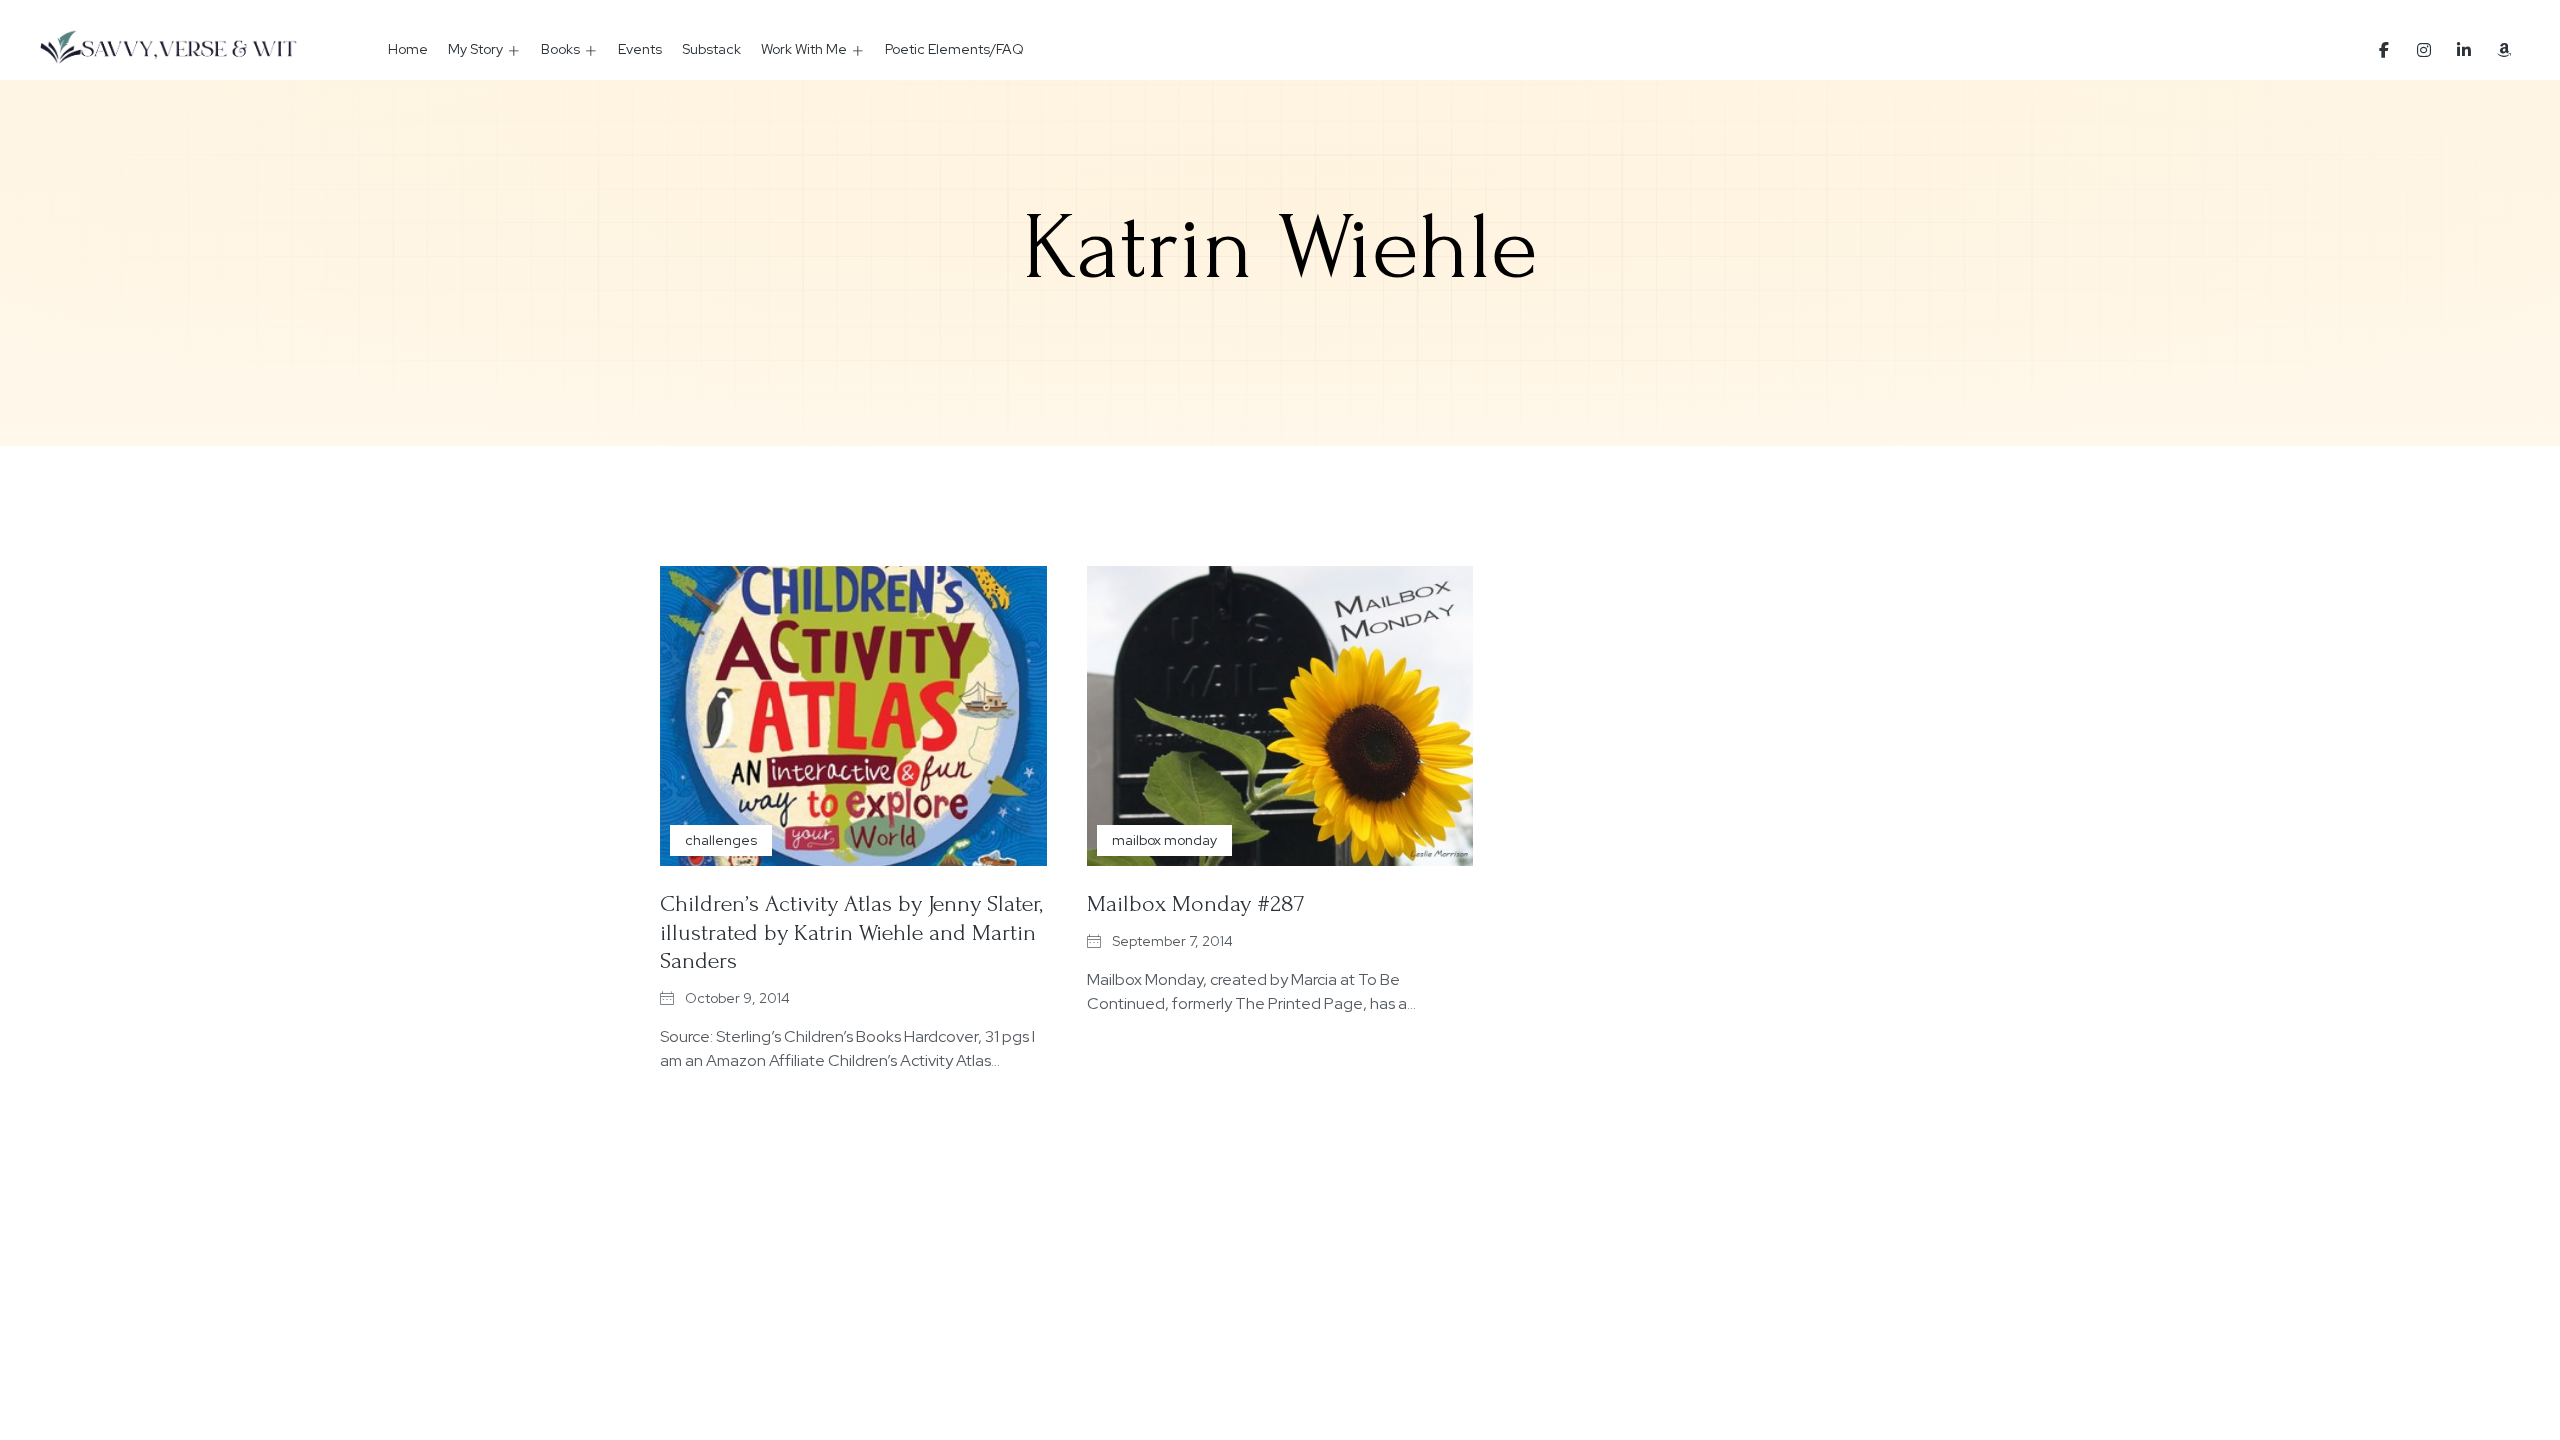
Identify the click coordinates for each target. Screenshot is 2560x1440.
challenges (721, 840)
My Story (475, 49)
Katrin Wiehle (1280, 248)
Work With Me (804, 49)
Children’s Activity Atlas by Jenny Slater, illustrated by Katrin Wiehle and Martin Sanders (851, 932)
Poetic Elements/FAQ (954, 49)
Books (560, 49)
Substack (711, 49)
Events (640, 49)
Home (408, 49)
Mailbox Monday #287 (1196, 903)
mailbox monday (1164, 840)
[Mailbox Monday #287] (1280, 716)
